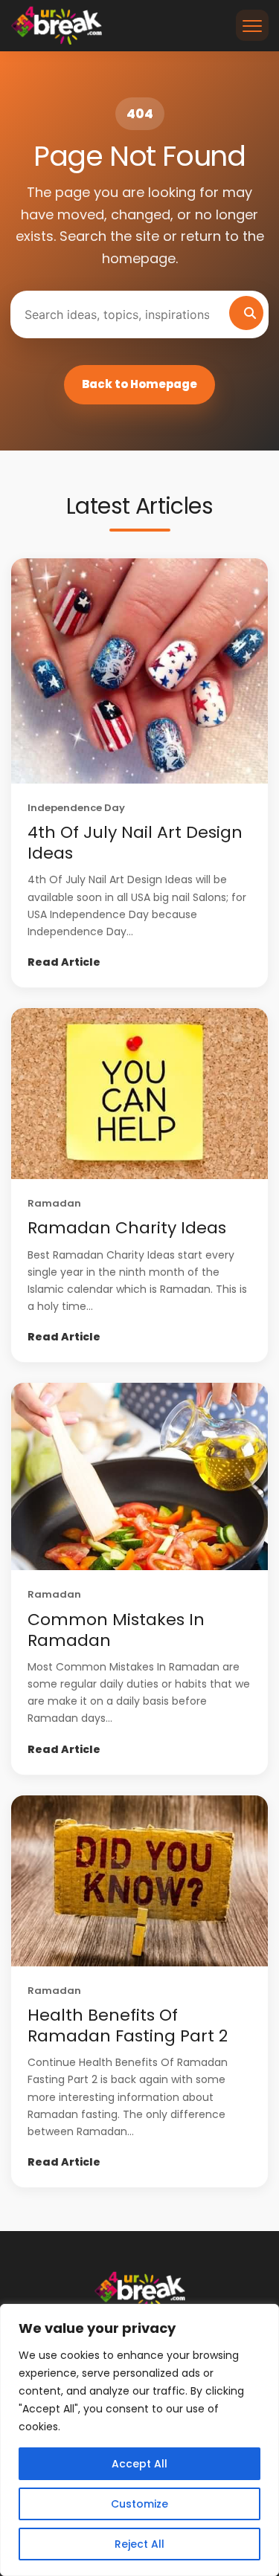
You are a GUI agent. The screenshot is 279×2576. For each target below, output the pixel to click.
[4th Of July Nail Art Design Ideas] (139, 671)
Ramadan (54, 1203)
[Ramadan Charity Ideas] (139, 1094)
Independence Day (76, 808)
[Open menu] (252, 25)
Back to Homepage (139, 384)
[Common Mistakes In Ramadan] (139, 1476)
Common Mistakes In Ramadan (116, 1630)
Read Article (64, 962)
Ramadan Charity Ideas (127, 1228)
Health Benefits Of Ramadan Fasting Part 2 (128, 2025)
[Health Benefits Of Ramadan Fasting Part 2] (139, 1881)
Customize (139, 2504)
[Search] (246, 313)
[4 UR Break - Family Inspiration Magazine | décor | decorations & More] (56, 25)
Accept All (139, 2464)
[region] (139, 2440)
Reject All (139, 2544)
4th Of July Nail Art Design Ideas (135, 843)
